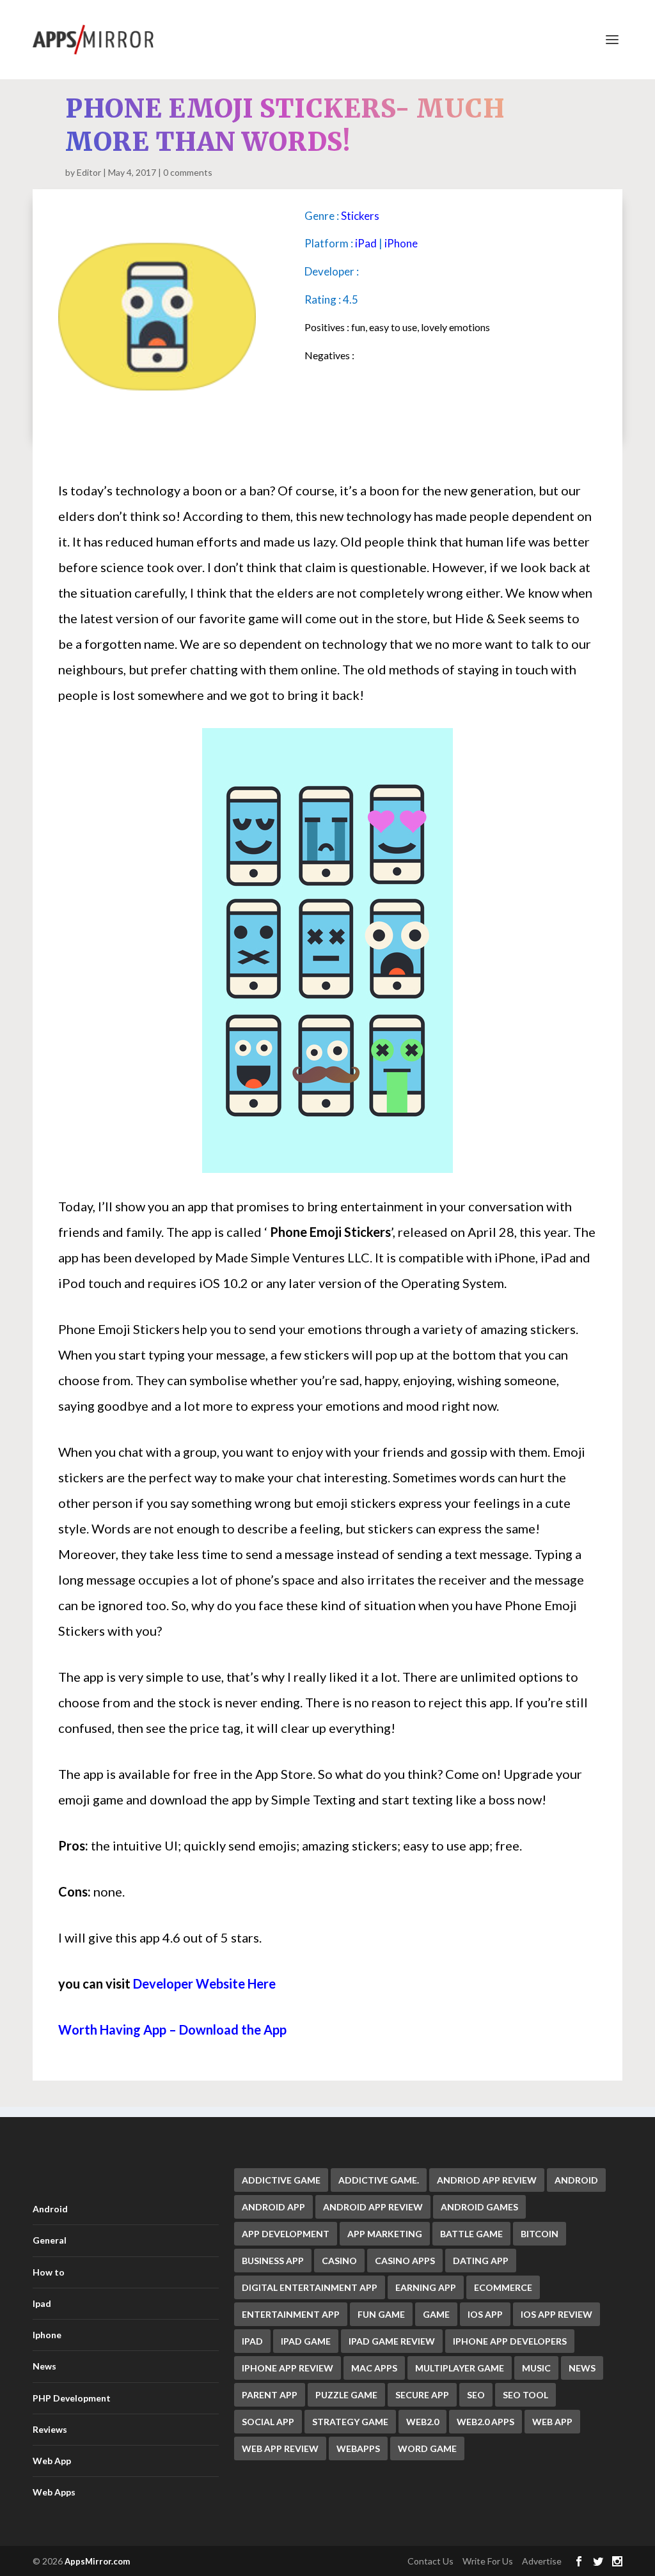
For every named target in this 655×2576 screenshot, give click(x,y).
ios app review (556, 2314)
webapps (358, 2448)
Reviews (50, 2429)
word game (427, 2448)
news (582, 2368)
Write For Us (488, 2561)
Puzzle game (346, 2395)
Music (536, 2368)
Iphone (47, 2335)
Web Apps (54, 2492)
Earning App (426, 2287)
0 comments (188, 172)
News (44, 2366)
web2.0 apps (485, 2422)
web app (552, 2422)
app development (286, 2234)
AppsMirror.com (97, 2561)
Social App (268, 2422)
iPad (366, 243)
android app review (373, 2207)
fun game (381, 2314)
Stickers (360, 216)
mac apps (374, 2368)
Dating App (481, 2261)
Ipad (42, 2303)
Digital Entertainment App (310, 2287)
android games (479, 2207)
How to (49, 2272)
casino (339, 2261)
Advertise (542, 2561)
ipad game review (392, 2341)
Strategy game (350, 2422)
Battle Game (471, 2234)
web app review (280, 2448)
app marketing (385, 2234)
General (50, 2240)
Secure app (422, 2395)
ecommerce (503, 2287)
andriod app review (487, 2180)
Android (50, 2209)
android (576, 2180)
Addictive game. (379, 2180)
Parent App (270, 2395)
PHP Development (72, 2398)
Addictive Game (281, 2180)
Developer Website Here (204, 1983)
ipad (252, 2341)
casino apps (405, 2261)
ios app (485, 2314)
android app (273, 2207)
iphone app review (288, 2368)
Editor (89, 172)
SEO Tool (525, 2395)
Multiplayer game (460, 2368)
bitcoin (540, 2234)
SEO (476, 2395)
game (436, 2314)
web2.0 (422, 2422)
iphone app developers (510, 2341)
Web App (52, 2461)
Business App (273, 2261)
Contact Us (430, 2561)
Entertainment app (291, 2314)
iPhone (401, 243)
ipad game (306, 2341)
